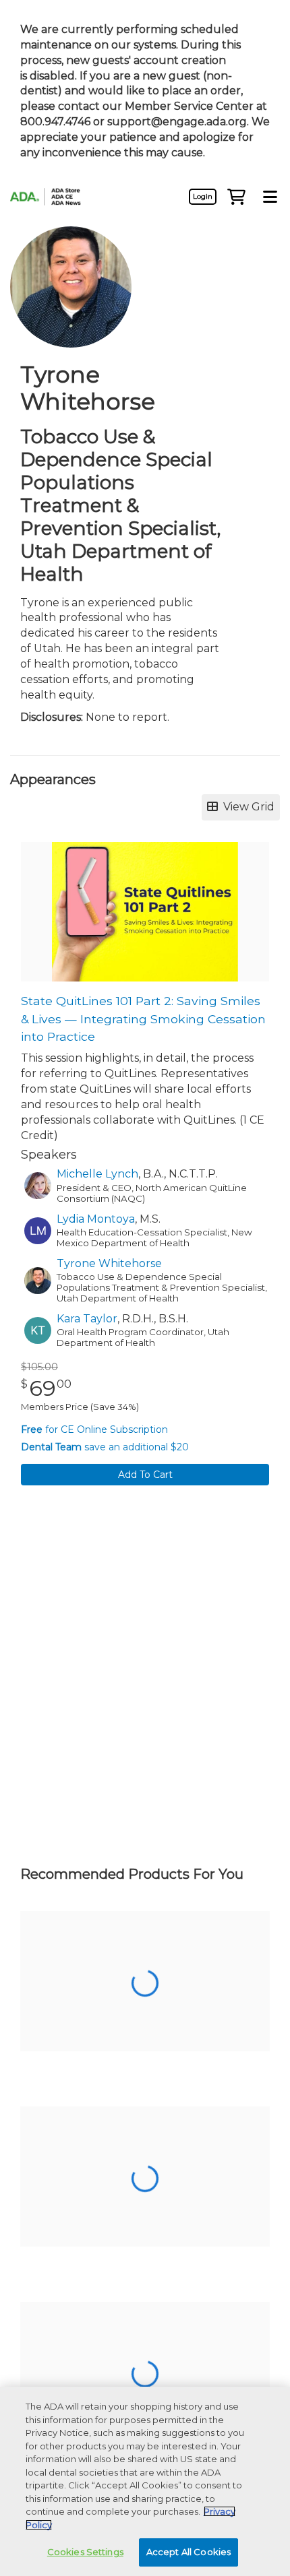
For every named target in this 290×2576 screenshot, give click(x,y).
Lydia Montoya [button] (96, 1219)
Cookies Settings (85, 2552)
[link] (202, 197)
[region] (145, 2481)
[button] (236, 197)
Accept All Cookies (188, 2552)
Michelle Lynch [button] (97, 1174)
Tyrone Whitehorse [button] (109, 1263)
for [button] (94, 1429)
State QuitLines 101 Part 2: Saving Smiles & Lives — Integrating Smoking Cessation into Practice (143, 1019)
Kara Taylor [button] (87, 1319)
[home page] (51, 197)
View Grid (246, 807)
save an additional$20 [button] (105, 1447)
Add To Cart (145, 1475)
